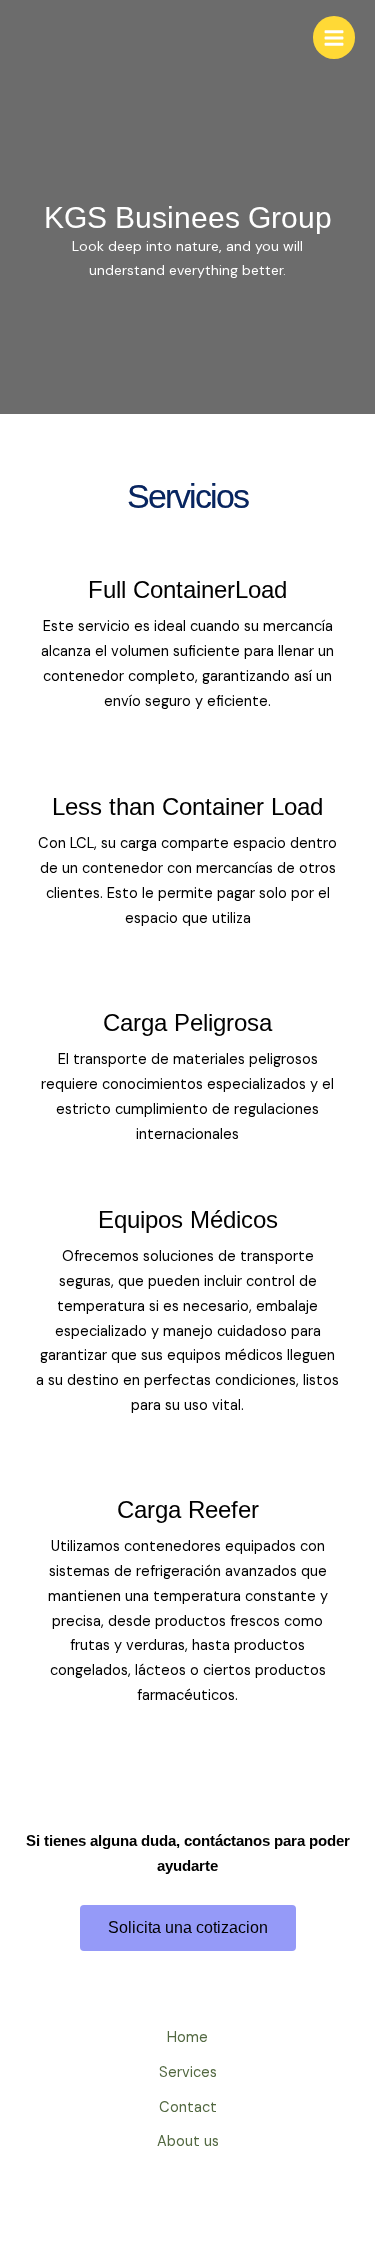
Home (187, 2037)
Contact (188, 2107)
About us (188, 2141)
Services (188, 2072)
